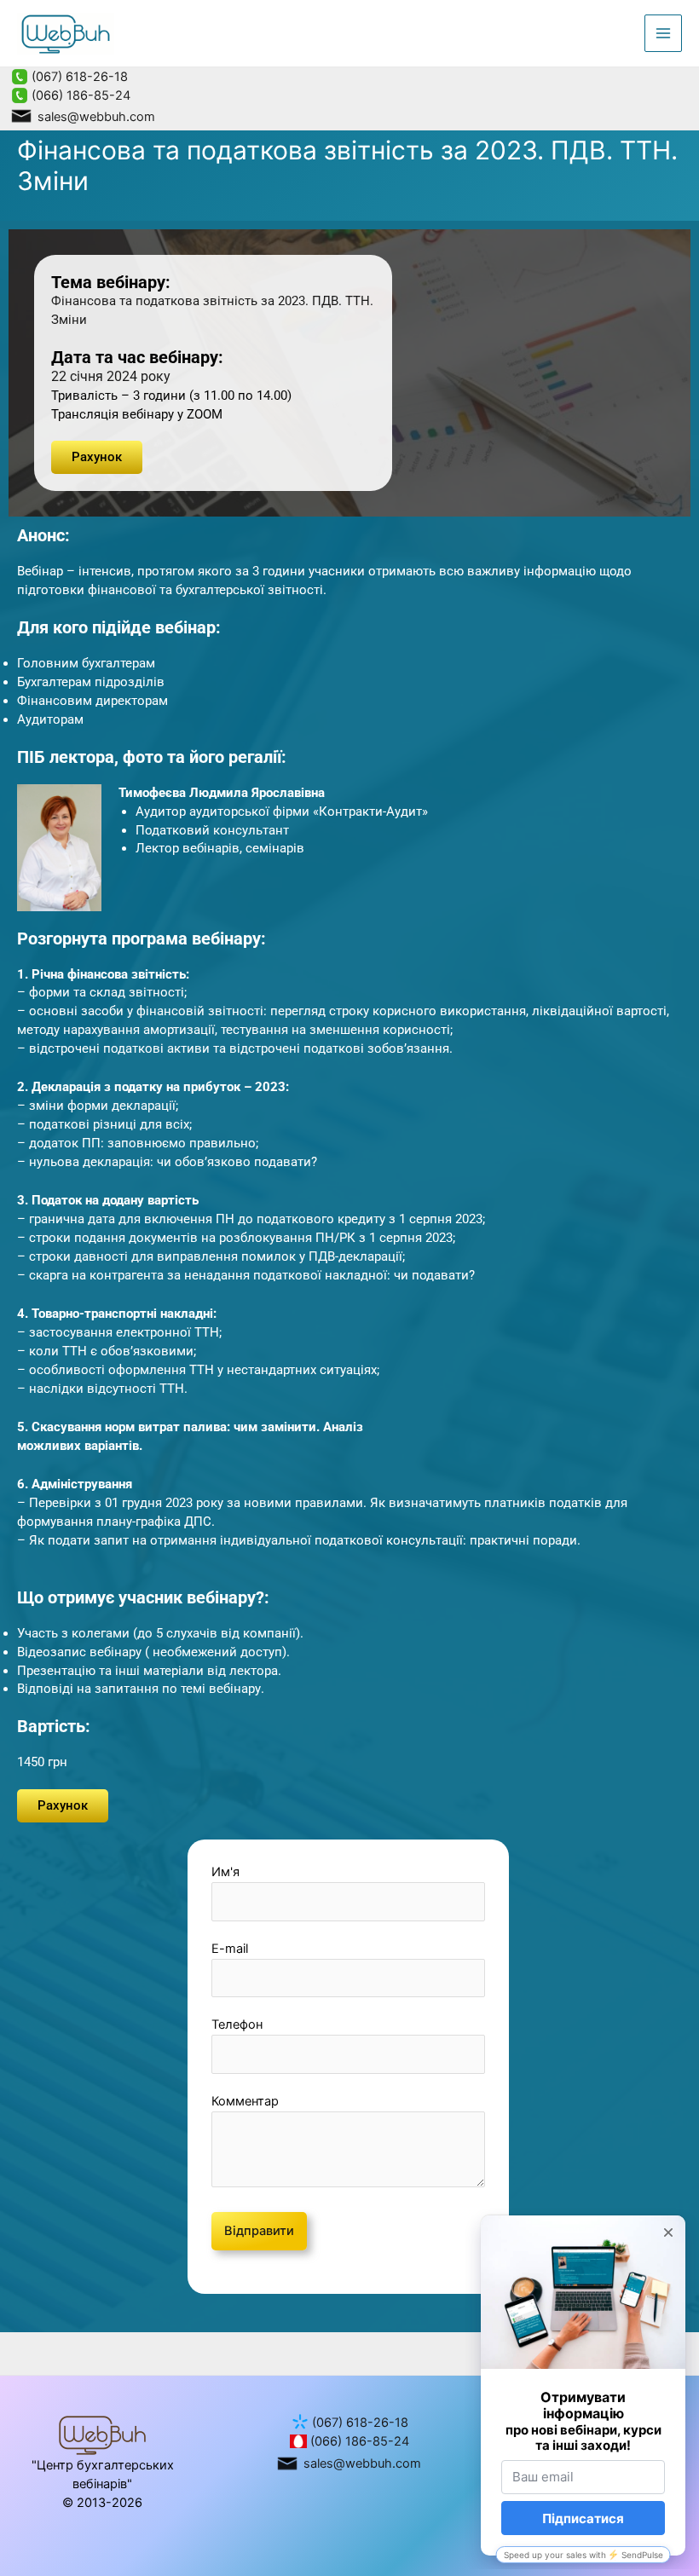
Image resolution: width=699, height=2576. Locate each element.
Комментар (245, 2101)
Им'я (225, 1872)
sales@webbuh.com (95, 117)
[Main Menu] (663, 33)
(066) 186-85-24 (79, 95)
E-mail (230, 1949)
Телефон (237, 2024)
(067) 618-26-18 (78, 77)
